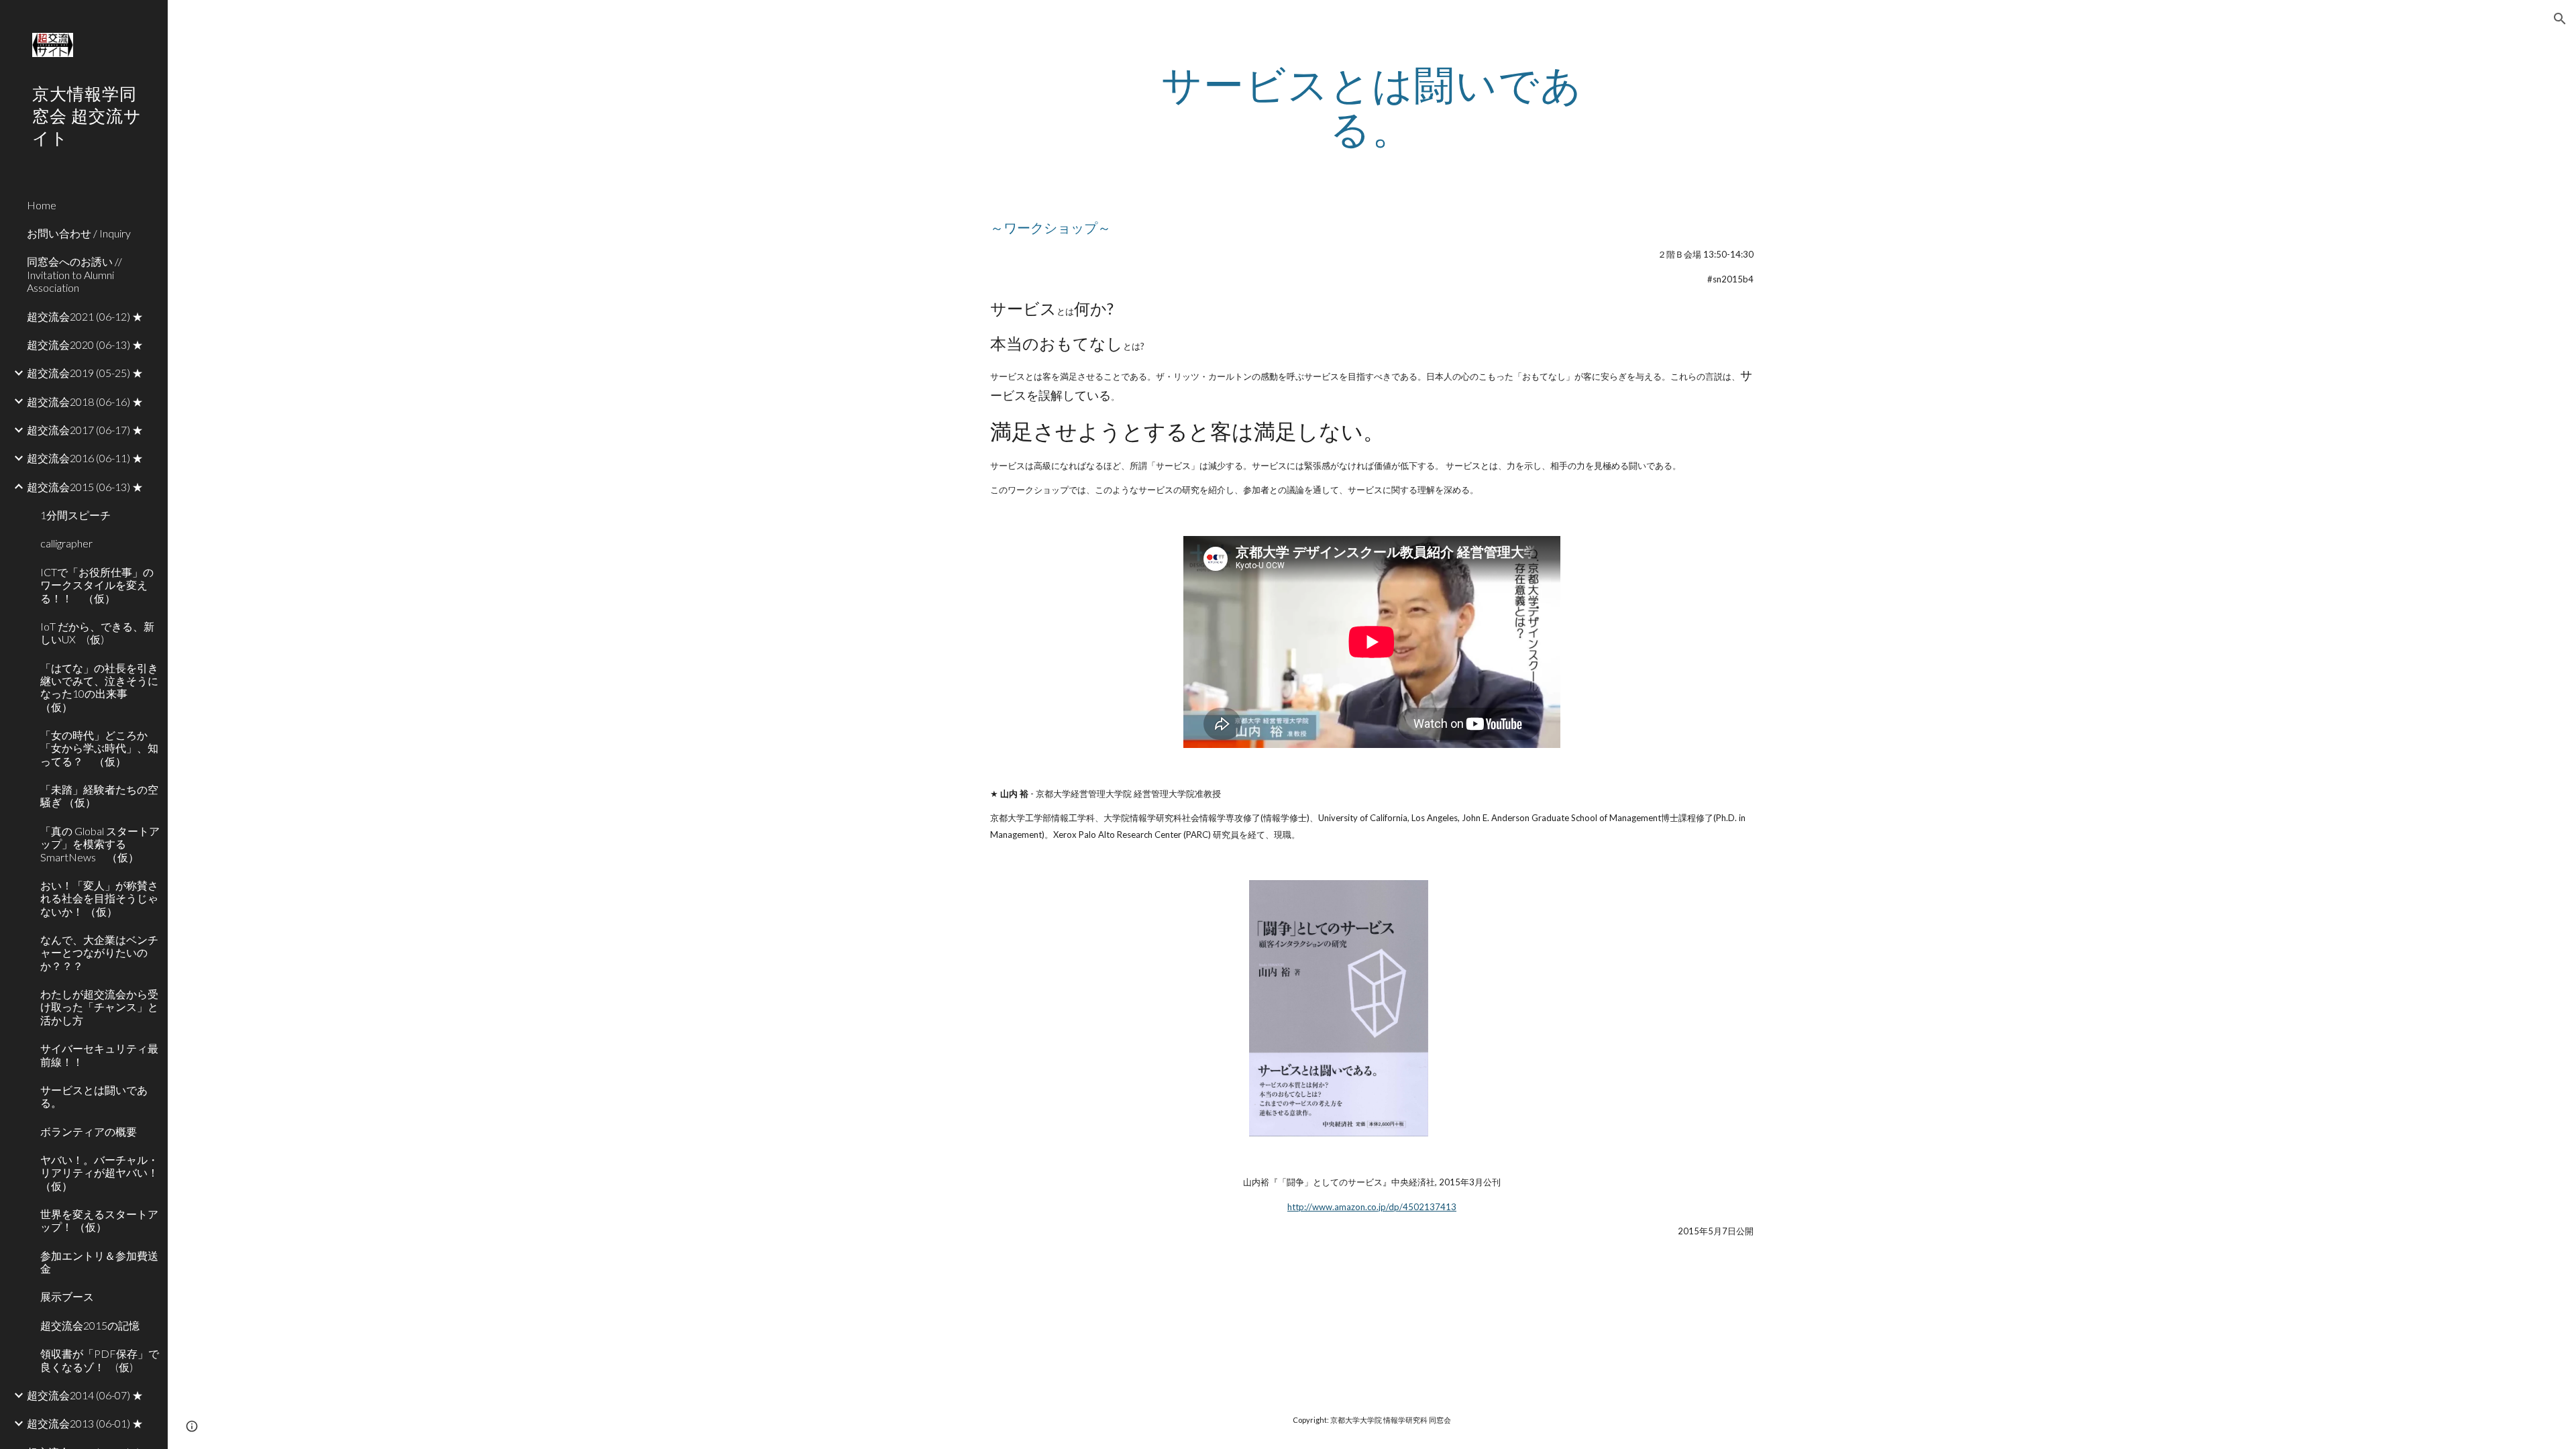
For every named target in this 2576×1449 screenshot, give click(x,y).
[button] (2560, 19)
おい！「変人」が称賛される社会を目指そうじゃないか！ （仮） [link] (99, 898)
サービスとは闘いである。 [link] (94, 1096)
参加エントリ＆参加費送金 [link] (99, 1262)
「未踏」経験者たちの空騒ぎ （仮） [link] (99, 796)
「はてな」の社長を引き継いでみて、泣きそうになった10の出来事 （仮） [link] (99, 687)
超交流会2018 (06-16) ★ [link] (85, 401)
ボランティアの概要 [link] (89, 1131)
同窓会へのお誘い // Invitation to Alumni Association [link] (74, 274)
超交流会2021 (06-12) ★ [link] (85, 316)
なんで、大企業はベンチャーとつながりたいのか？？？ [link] (99, 953)
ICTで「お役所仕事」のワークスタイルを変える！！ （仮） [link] (97, 585)
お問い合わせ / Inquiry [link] (79, 233)
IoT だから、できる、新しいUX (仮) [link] (97, 633)
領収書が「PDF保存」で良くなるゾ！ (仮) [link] (100, 1360)
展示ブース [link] (67, 1296)
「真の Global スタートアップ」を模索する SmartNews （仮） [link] (100, 844)
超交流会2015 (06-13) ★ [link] (85, 487)
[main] (1372, 106)
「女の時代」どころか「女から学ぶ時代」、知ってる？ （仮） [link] (99, 748)
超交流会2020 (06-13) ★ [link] (85, 344)
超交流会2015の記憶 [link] (90, 1325)
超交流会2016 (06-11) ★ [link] (85, 458)
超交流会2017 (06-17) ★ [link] (85, 430)
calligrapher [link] (66, 543)
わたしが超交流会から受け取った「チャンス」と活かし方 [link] (99, 1007)
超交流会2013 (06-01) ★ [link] (85, 1423)
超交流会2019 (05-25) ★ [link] (85, 373)
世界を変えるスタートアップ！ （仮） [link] (99, 1220)
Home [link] (42, 205)
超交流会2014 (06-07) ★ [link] (85, 1395)
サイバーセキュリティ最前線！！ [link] (99, 1055)
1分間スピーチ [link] (75, 515)
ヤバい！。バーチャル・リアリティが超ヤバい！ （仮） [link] (100, 1173)
